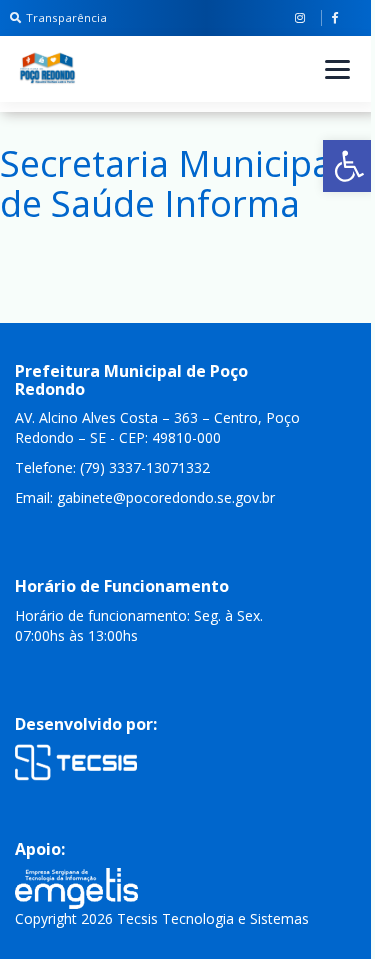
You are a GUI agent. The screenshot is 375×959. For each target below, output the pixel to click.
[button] (349, 166)
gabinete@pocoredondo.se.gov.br (166, 497)
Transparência (66, 17)
